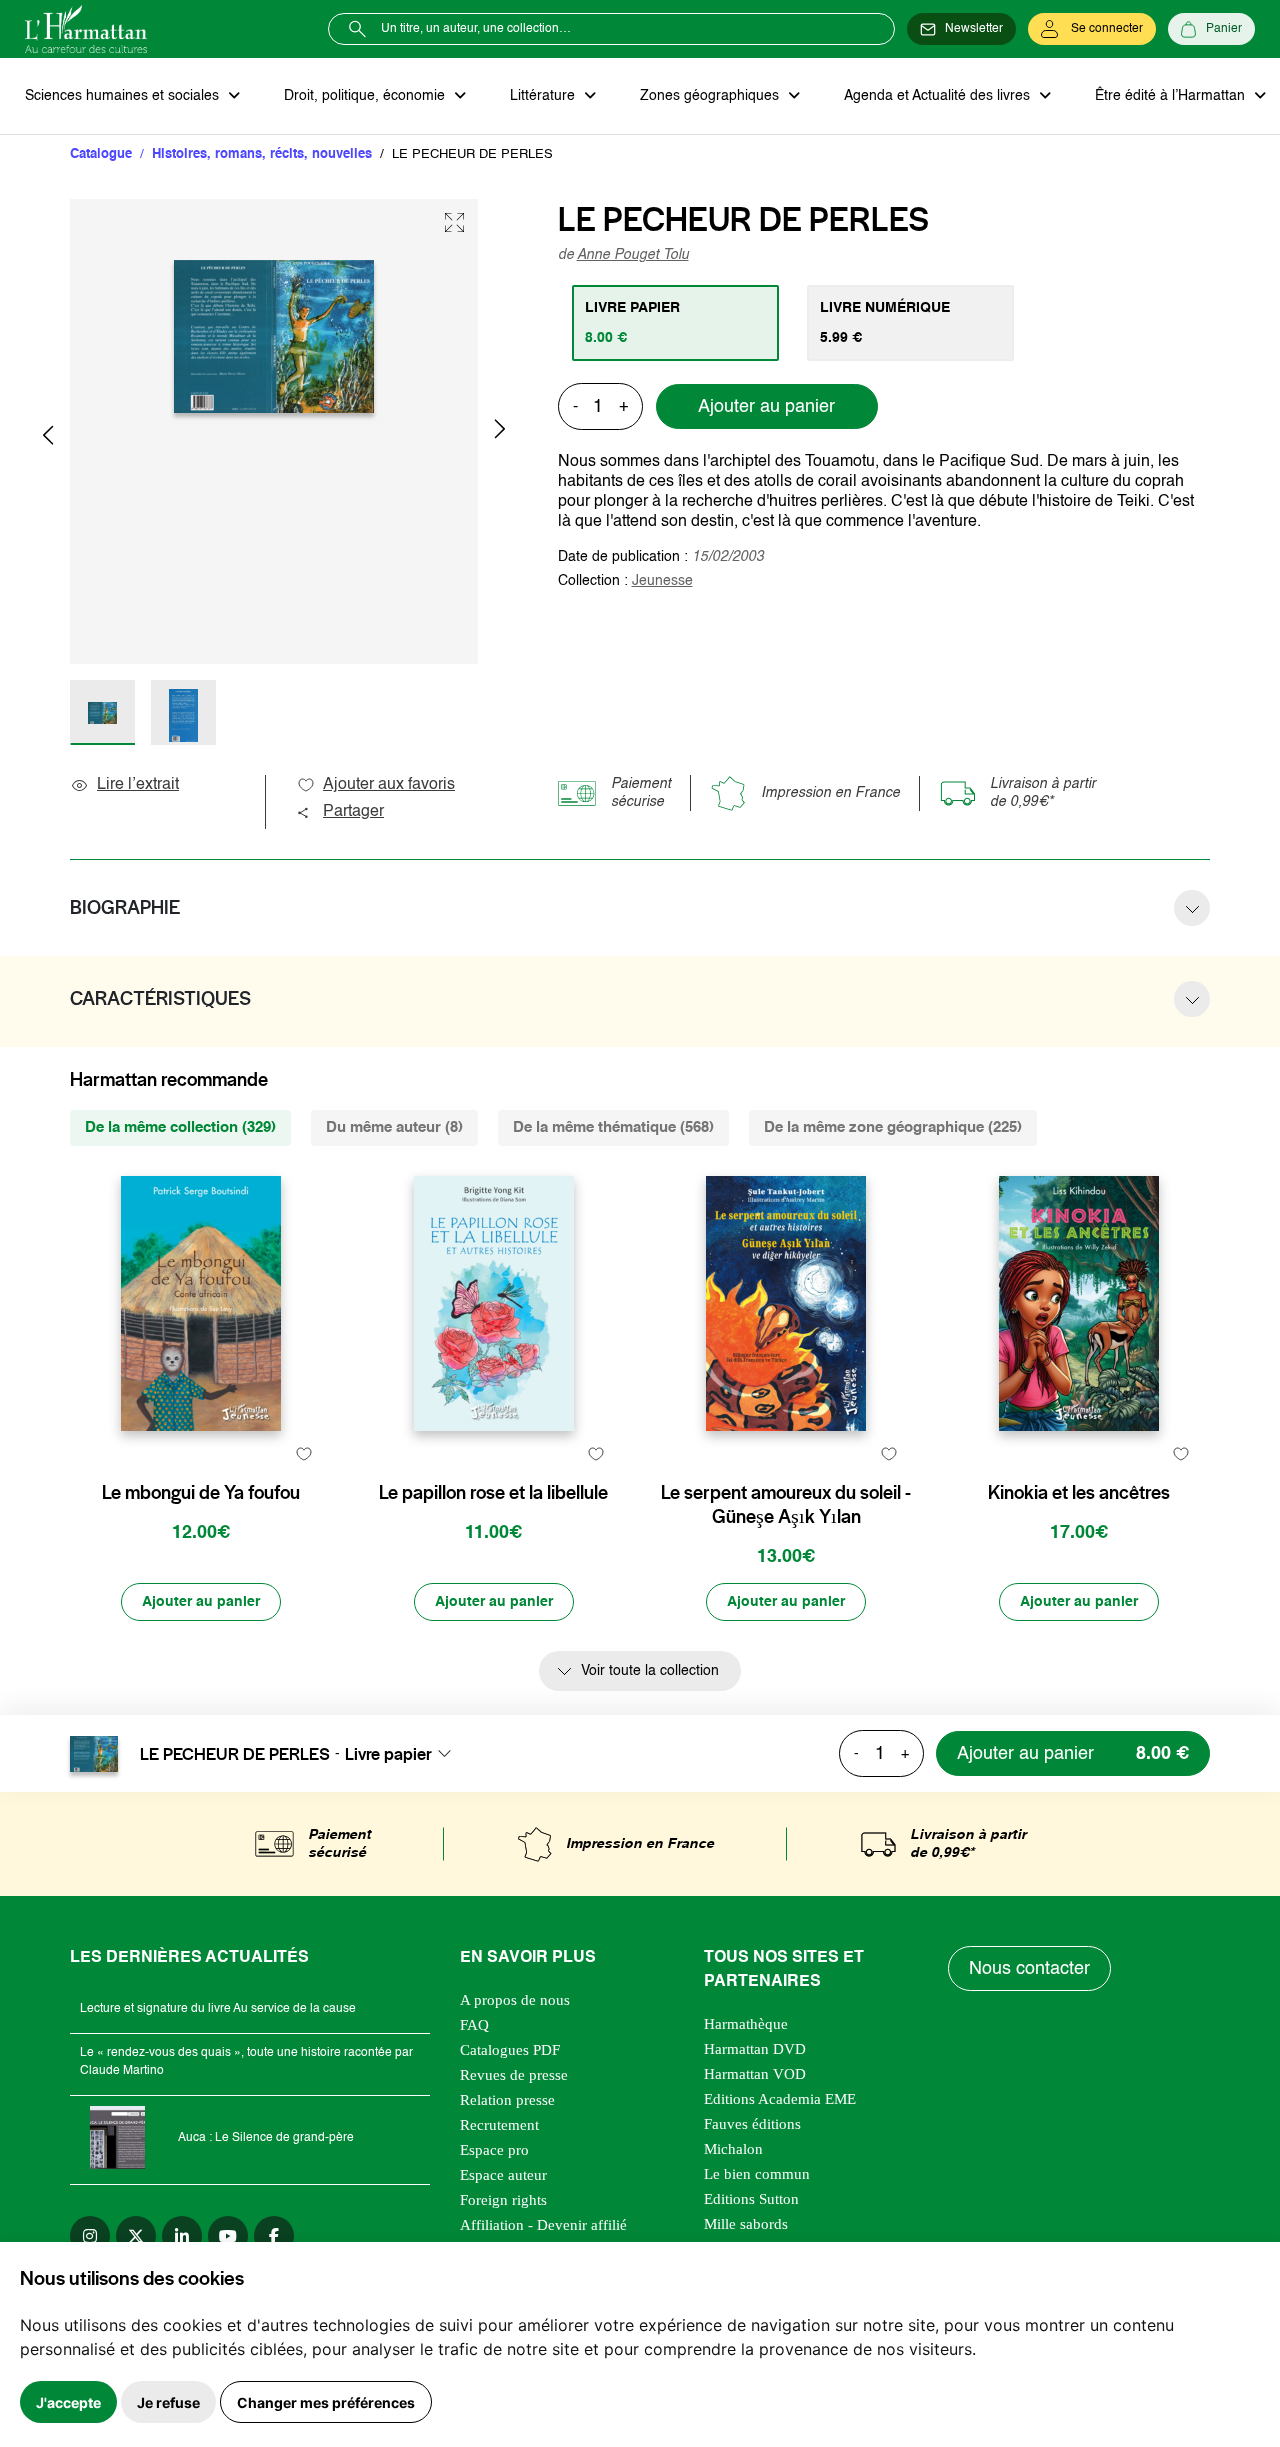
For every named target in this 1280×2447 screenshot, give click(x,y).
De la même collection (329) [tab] (180, 1127)
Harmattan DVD (755, 2049)
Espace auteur (503, 2175)
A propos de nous (515, 2000)
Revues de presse (514, 2075)
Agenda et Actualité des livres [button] (939, 96)
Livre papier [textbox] (388, 1754)
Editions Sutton (751, 2199)
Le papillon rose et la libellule (493, 1493)
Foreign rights (503, 2200)
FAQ (474, 2025)
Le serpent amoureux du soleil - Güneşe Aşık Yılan (786, 1505)
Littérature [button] (544, 96)
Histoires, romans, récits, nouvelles (262, 154)
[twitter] (136, 2236)
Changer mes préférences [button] (326, 2402)
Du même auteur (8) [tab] (394, 1127)
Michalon (733, 2149)
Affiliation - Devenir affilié (543, 2225)
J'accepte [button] (68, 2402)
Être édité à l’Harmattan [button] (1172, 96)
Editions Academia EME (780, 2099)
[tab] (675, 323)
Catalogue (101, 154)
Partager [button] (353, 812)
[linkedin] (182, 2236)
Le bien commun (757, 2174)
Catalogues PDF (510, 2050)
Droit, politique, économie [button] (366, 96)
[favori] (303, 1453)
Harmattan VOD (755, 2074)
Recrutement (499, 2125)
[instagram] (90, 2236)
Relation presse (507, 2100)
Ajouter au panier (766, 407)
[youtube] (228, 2236)
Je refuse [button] (168, 2402)
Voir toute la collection (650, 1671)
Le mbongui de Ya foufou (201, 1493)
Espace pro (494, 2150)
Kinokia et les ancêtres (1079, 1493)
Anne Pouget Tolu (633, 255)
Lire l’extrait (138, 785)
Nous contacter (1029, 1969)
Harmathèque (746, 2024)
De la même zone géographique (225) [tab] (893, 1127)
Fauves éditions (752, 2124)
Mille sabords (746, 2224)
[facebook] (274, 2236)
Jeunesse (662, 581)
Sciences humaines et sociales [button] (124, 96)
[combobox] (404, 1754)
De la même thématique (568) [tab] (613, 1127)
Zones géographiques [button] (711, 96)
